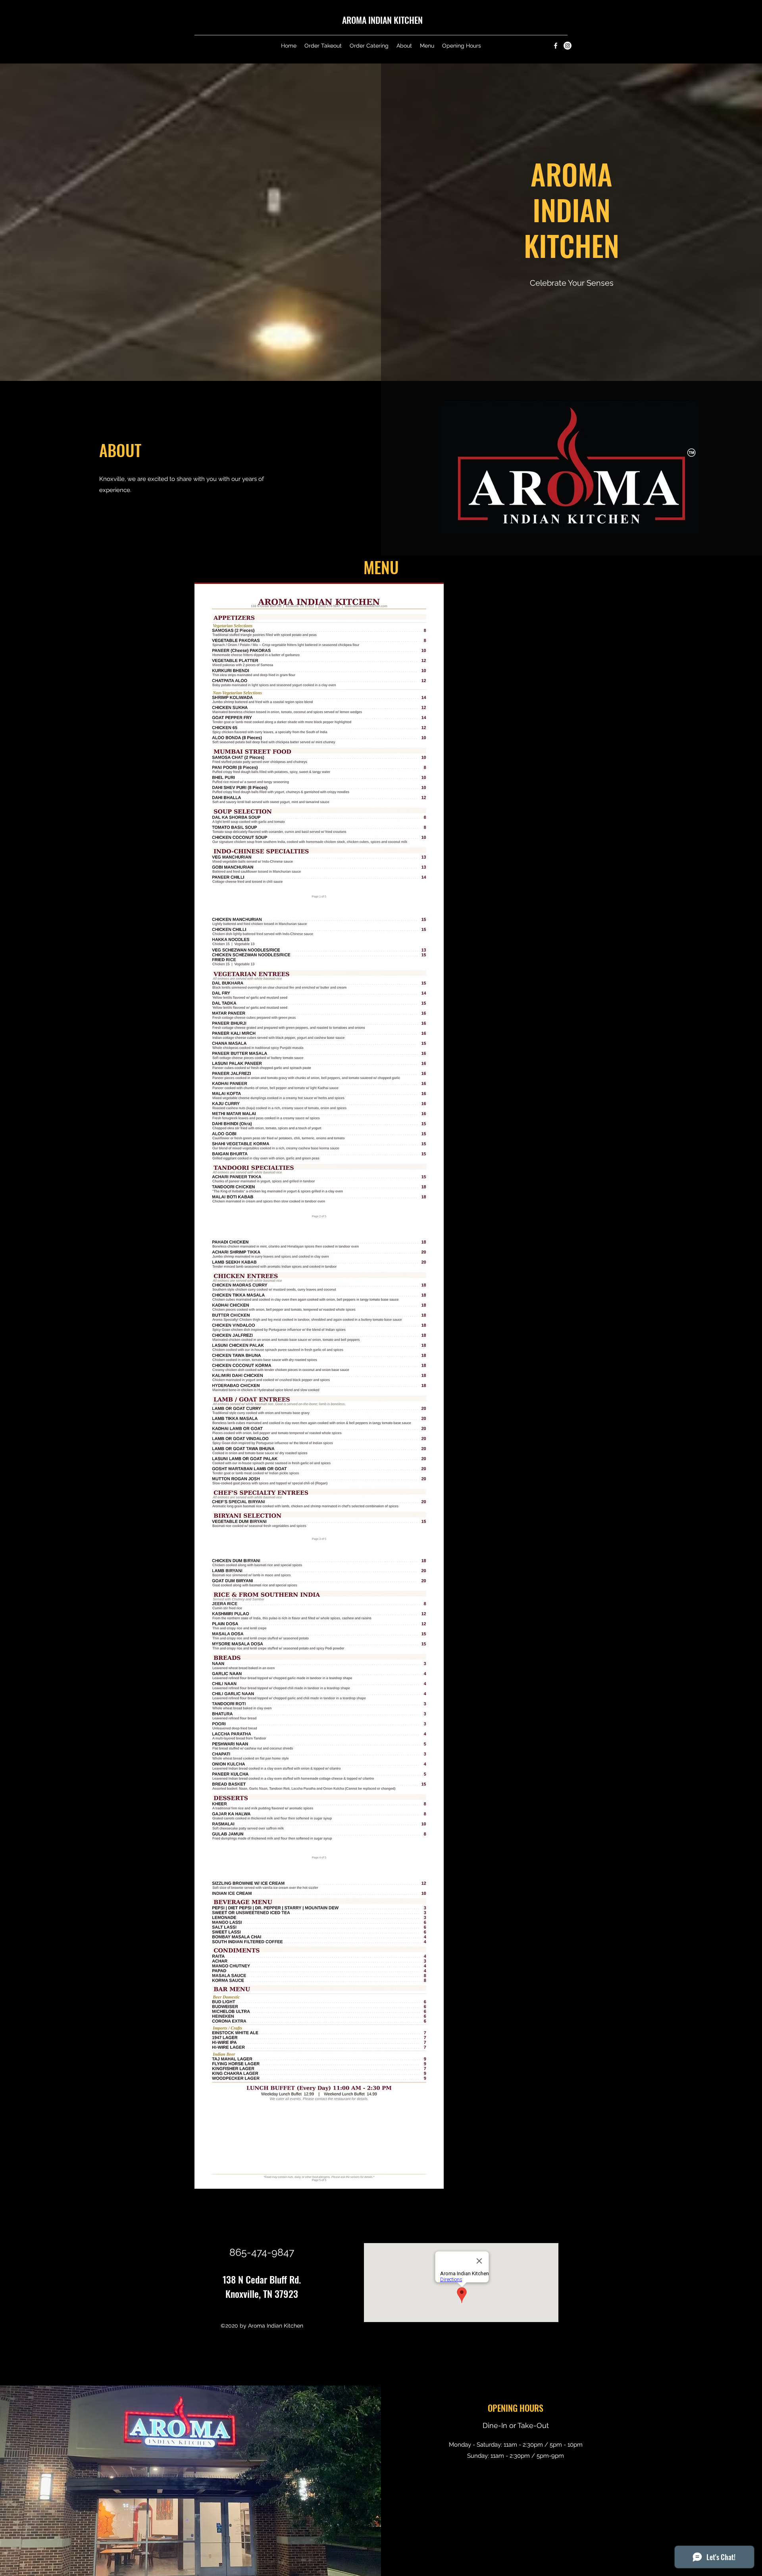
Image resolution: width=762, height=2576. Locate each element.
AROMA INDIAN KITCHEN (382, 20)
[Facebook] (556, 46)
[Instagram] (568, 46)
